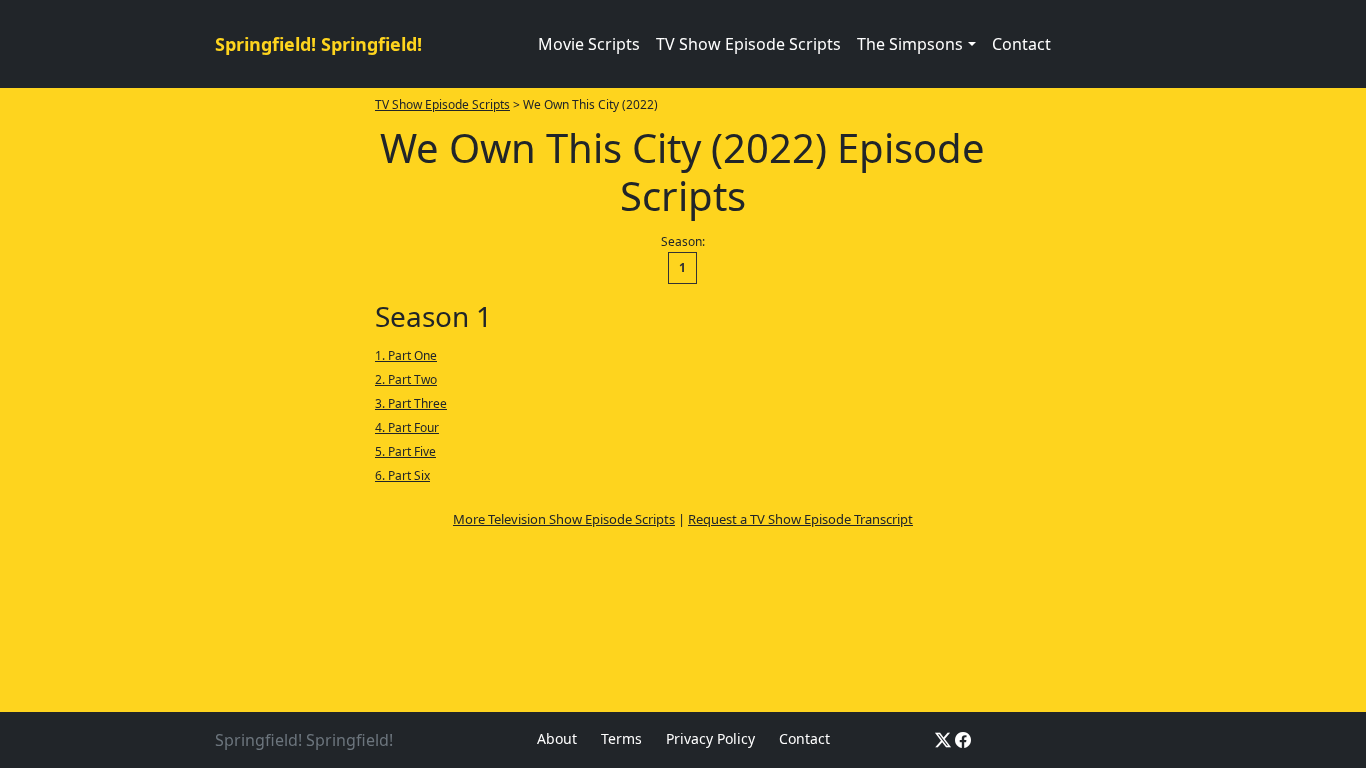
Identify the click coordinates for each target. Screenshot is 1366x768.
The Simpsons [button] (910, 44)
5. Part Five (405, 451)
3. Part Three (411, 403)
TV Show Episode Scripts (748, 44)
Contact (1021, 44)
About (557, 738)
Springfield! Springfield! (318, 44)
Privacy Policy (710, 738)
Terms (621, 738)
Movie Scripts (589, 44)
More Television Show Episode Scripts (564, 519)
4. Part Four (407, 427)
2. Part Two (406, 379)
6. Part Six (402, 475)
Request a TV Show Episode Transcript (800, 519)
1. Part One (406, 355)
